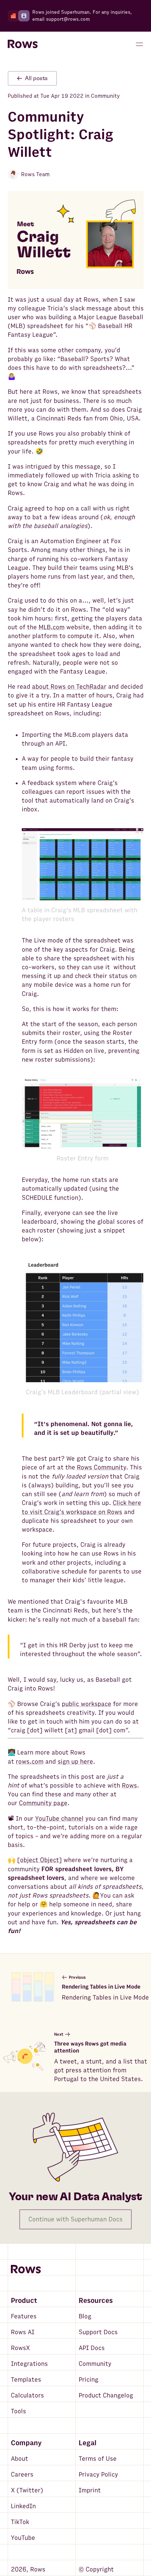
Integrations (29, 2364)
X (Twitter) (27, 2490)
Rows (129, 1786)
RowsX (20, 2348)
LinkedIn (23, 2506)
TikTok (20, 2522)
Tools (18, 2411)
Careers (22, 2475)
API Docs (92, 2348)
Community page (43, 1803)
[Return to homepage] (23, 44)
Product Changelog (106, 2395)
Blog (85, 2316)
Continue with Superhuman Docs (75, 2219)
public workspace (87, 1704)
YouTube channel (59, 1819)
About (19, 2459)
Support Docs (98, 2332)
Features (24, 2316)
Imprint (90, 2490)
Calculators (27, 2395)
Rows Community (101, 1467)
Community (95, 2364)
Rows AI (23, 2332)
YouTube (23, 2538)
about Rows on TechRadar (69, 687)
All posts (36, 78)
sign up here (75, 1762)
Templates (26, 2380)
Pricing (88, 2380)
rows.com (30, 1762)
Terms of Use (98, 2459)
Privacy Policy (98, 2475)
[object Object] (40, 1860)
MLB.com (52, 627)
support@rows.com (68, 19)
